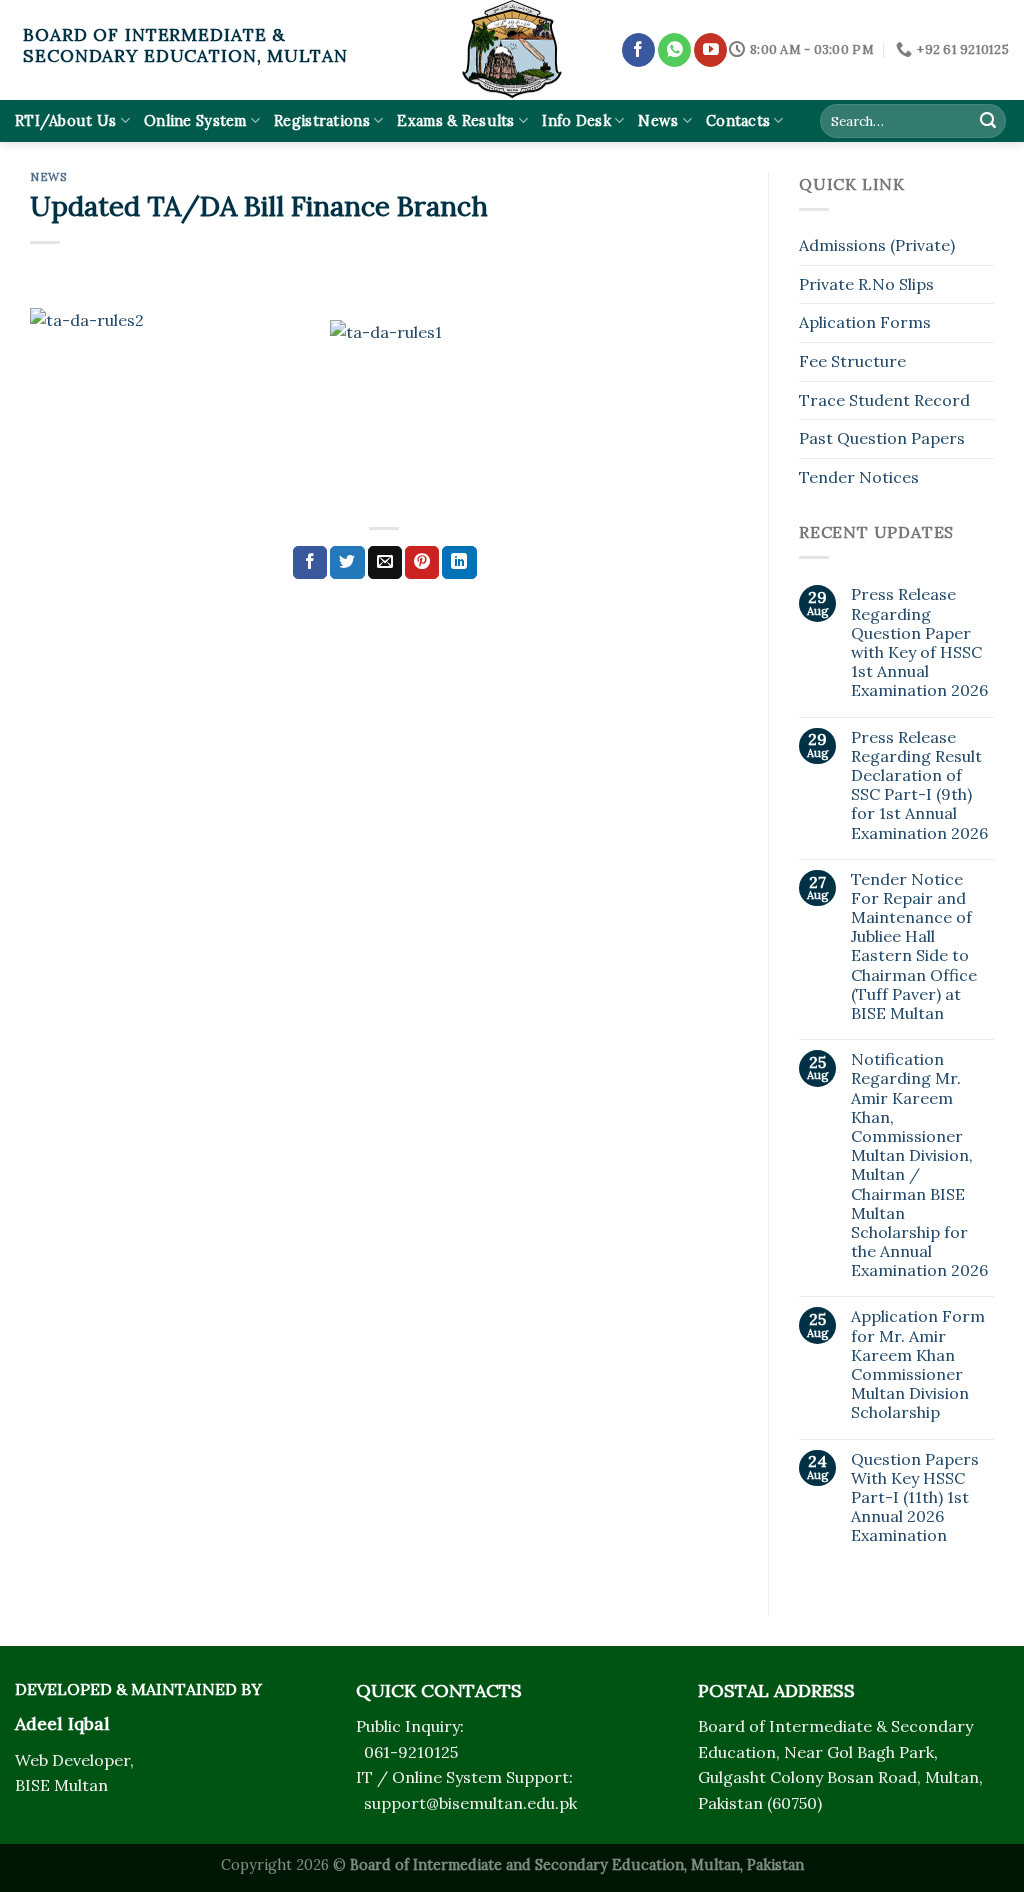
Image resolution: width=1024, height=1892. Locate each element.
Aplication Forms (865, 322)
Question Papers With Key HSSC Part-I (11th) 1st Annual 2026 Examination (915, 1498)
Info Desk (576, 121)
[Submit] (988, 121)
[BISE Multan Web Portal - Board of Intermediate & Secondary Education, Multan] (512, 50)
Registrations (322, 121)
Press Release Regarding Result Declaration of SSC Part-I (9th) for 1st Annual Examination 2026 (919, 785)
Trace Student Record (884, 400)
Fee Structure (852, 361)
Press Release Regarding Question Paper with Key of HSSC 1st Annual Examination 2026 (919, 642)
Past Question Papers (882, 438)
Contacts (738, 121)
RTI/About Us (65, 121)
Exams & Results (455, 121)
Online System (195, 121)
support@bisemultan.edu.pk (470, 1803)
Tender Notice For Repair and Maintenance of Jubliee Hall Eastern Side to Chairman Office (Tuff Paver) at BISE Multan (914, 946)
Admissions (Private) (877, 245)
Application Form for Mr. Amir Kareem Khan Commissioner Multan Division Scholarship (918, 1364)
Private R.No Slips (866, 284)
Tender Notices (859, 477)
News (658, 121)
